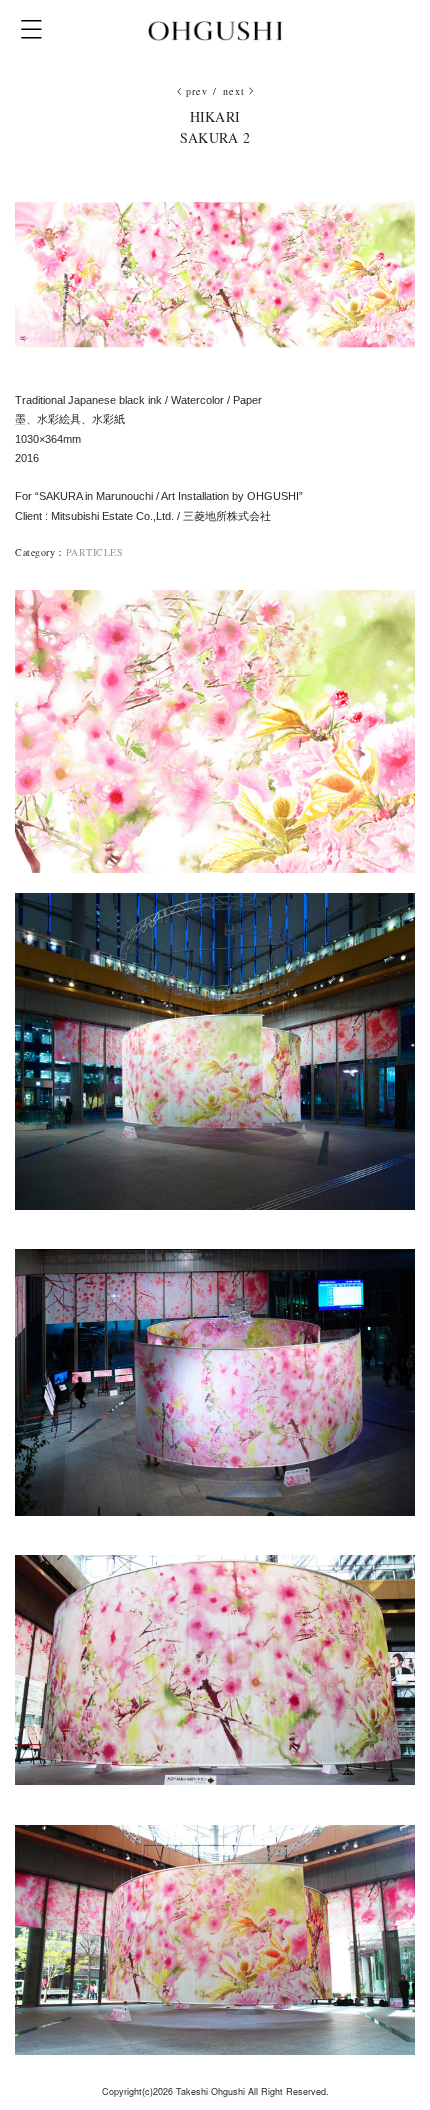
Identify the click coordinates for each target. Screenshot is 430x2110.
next (234, 91)
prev (197, 91)
